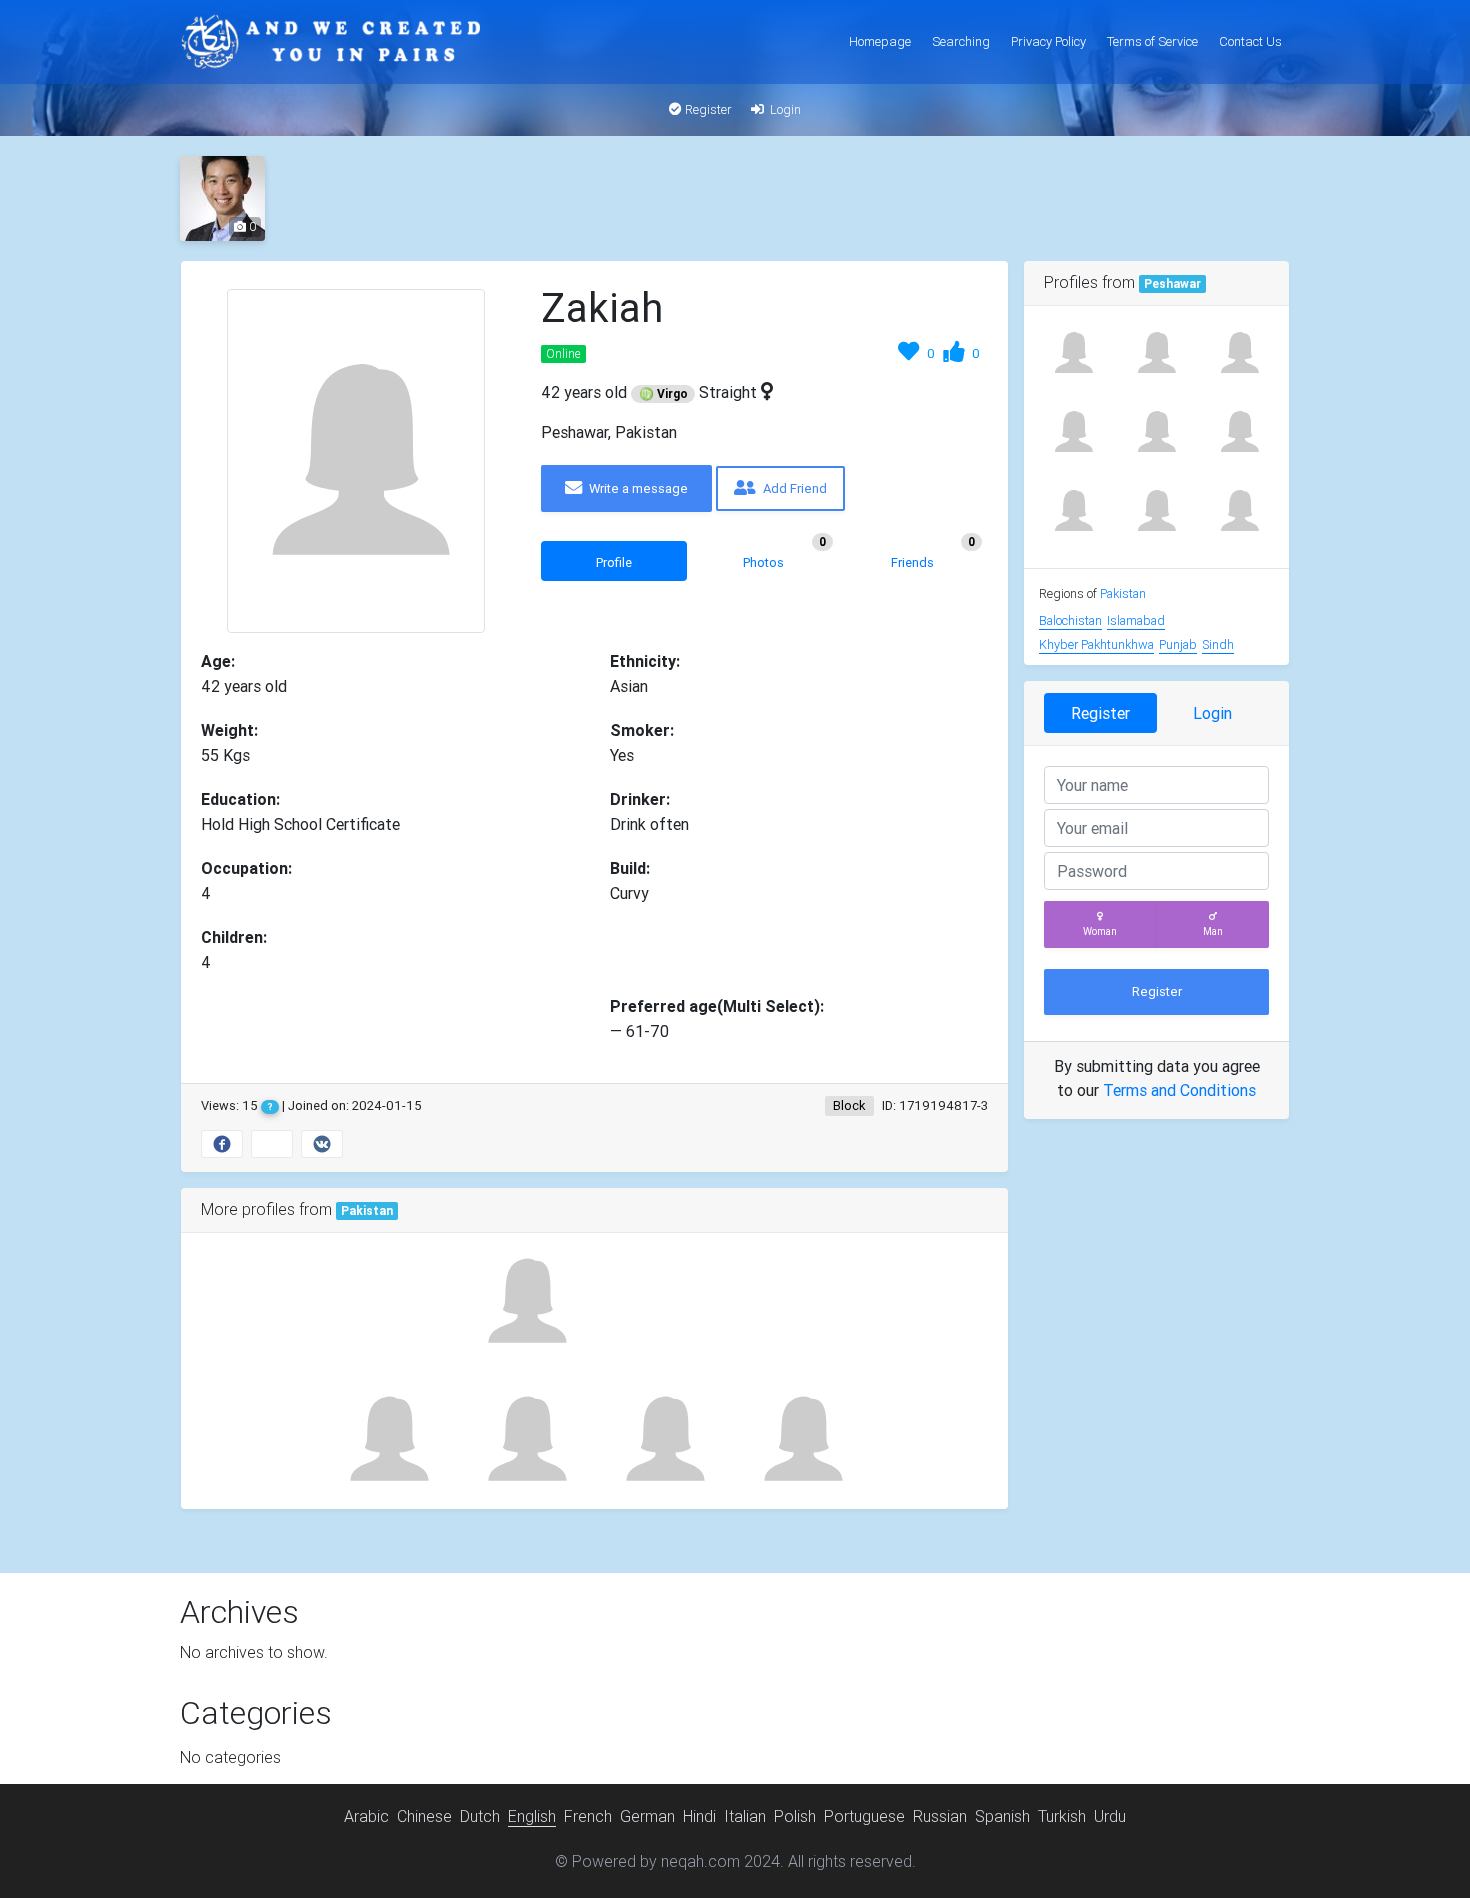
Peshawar (1172, 284)
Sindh (1218, 644)
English (532, 1816)
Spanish (1002, 1816)
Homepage (880, 41)
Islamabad (1136, 620)
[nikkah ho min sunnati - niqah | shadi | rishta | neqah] (330, 42)
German (647, 1816)
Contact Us (1250, 41)
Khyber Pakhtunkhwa (1096, 644)
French (588, 1816)
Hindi (699, 1816)
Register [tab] (1100, 713)
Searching (961, 41)
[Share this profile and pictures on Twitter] (272, 1144)
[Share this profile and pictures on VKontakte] (322, 1144)
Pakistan (367, 1211)
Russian (940, 1816)
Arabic (366, 1816)
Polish (795, 1816)
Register (707, 109)
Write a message (637, 488)
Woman (1100, 931)
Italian (745, 1816)
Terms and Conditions (1179, 1090)
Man (1213, 931)
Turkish (1062, 1816)
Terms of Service (1152, 41)
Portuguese (864, 1816)
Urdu (1110, 1816)
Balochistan (1070, 620)
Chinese (424, 1816)
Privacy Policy (1048, 41)
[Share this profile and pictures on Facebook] (222, 1144)
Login (784, 109)
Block (849, 1105)
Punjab (1178, 644)
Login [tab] (1212, 713)
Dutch (480, 1816)
